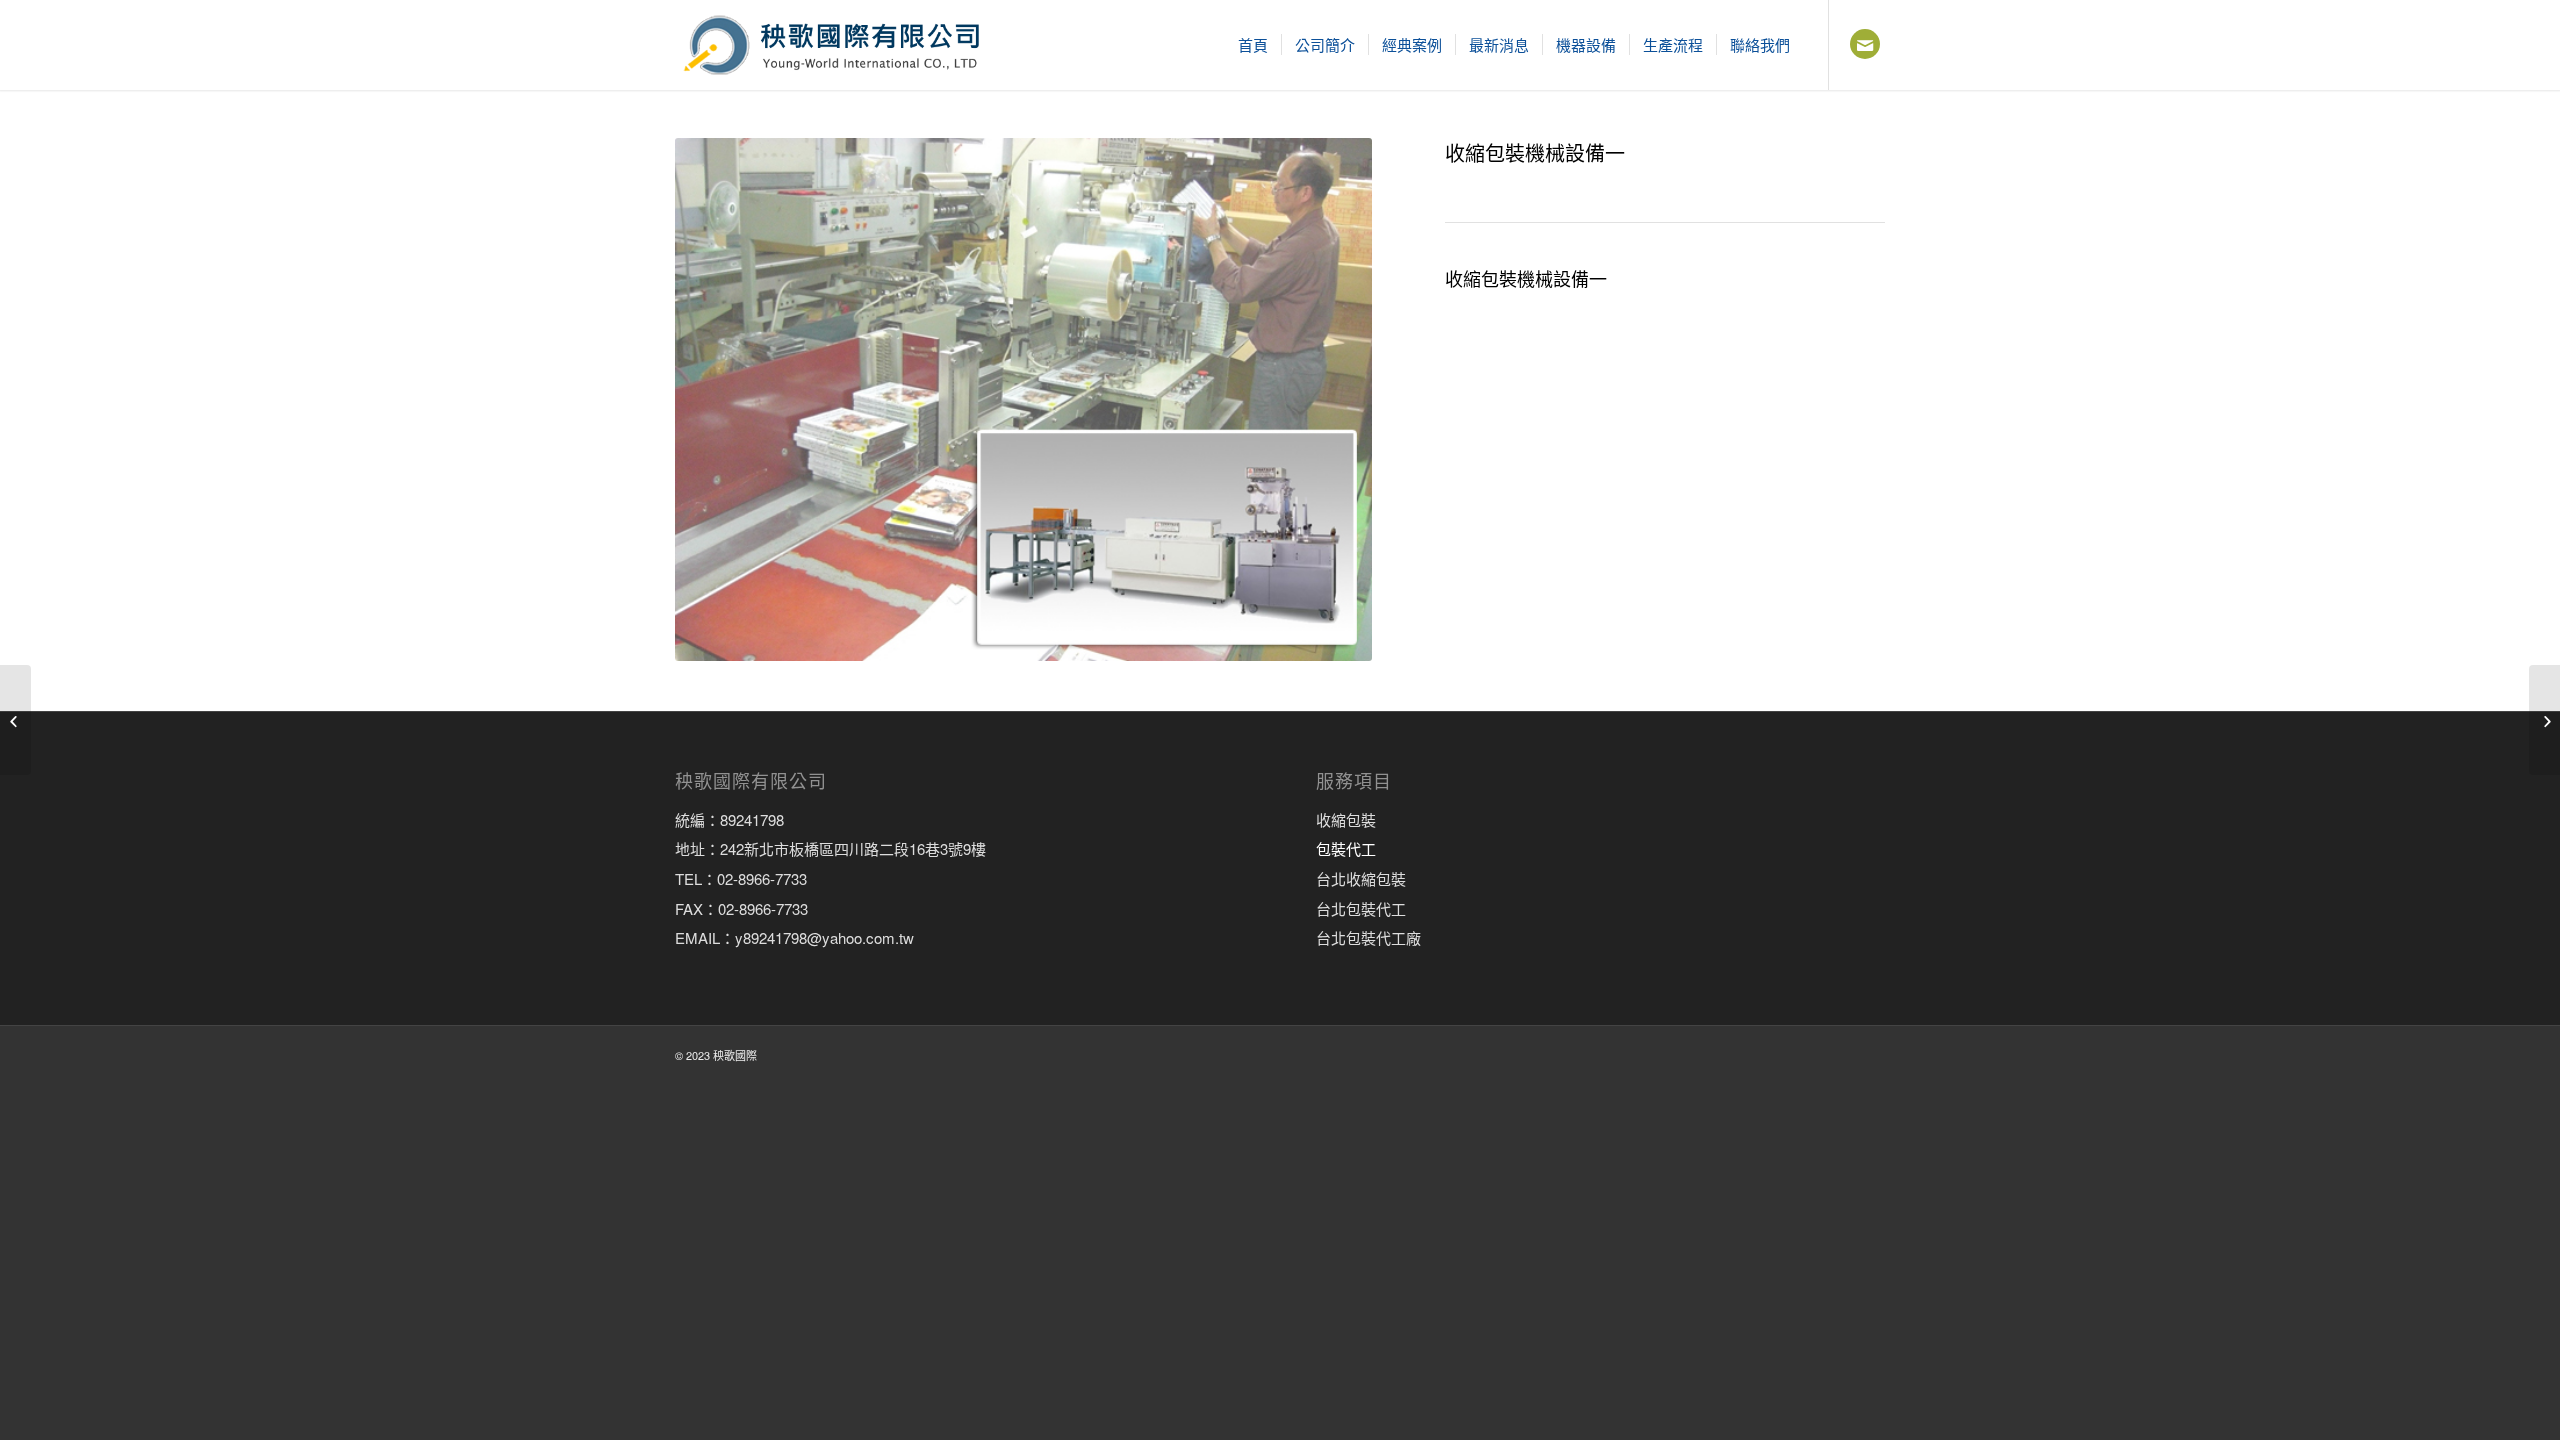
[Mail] (1865, 44)
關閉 (2376, 1148)
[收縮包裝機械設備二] (15, 720)
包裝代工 (1346, 848)
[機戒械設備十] (2544, 720)
